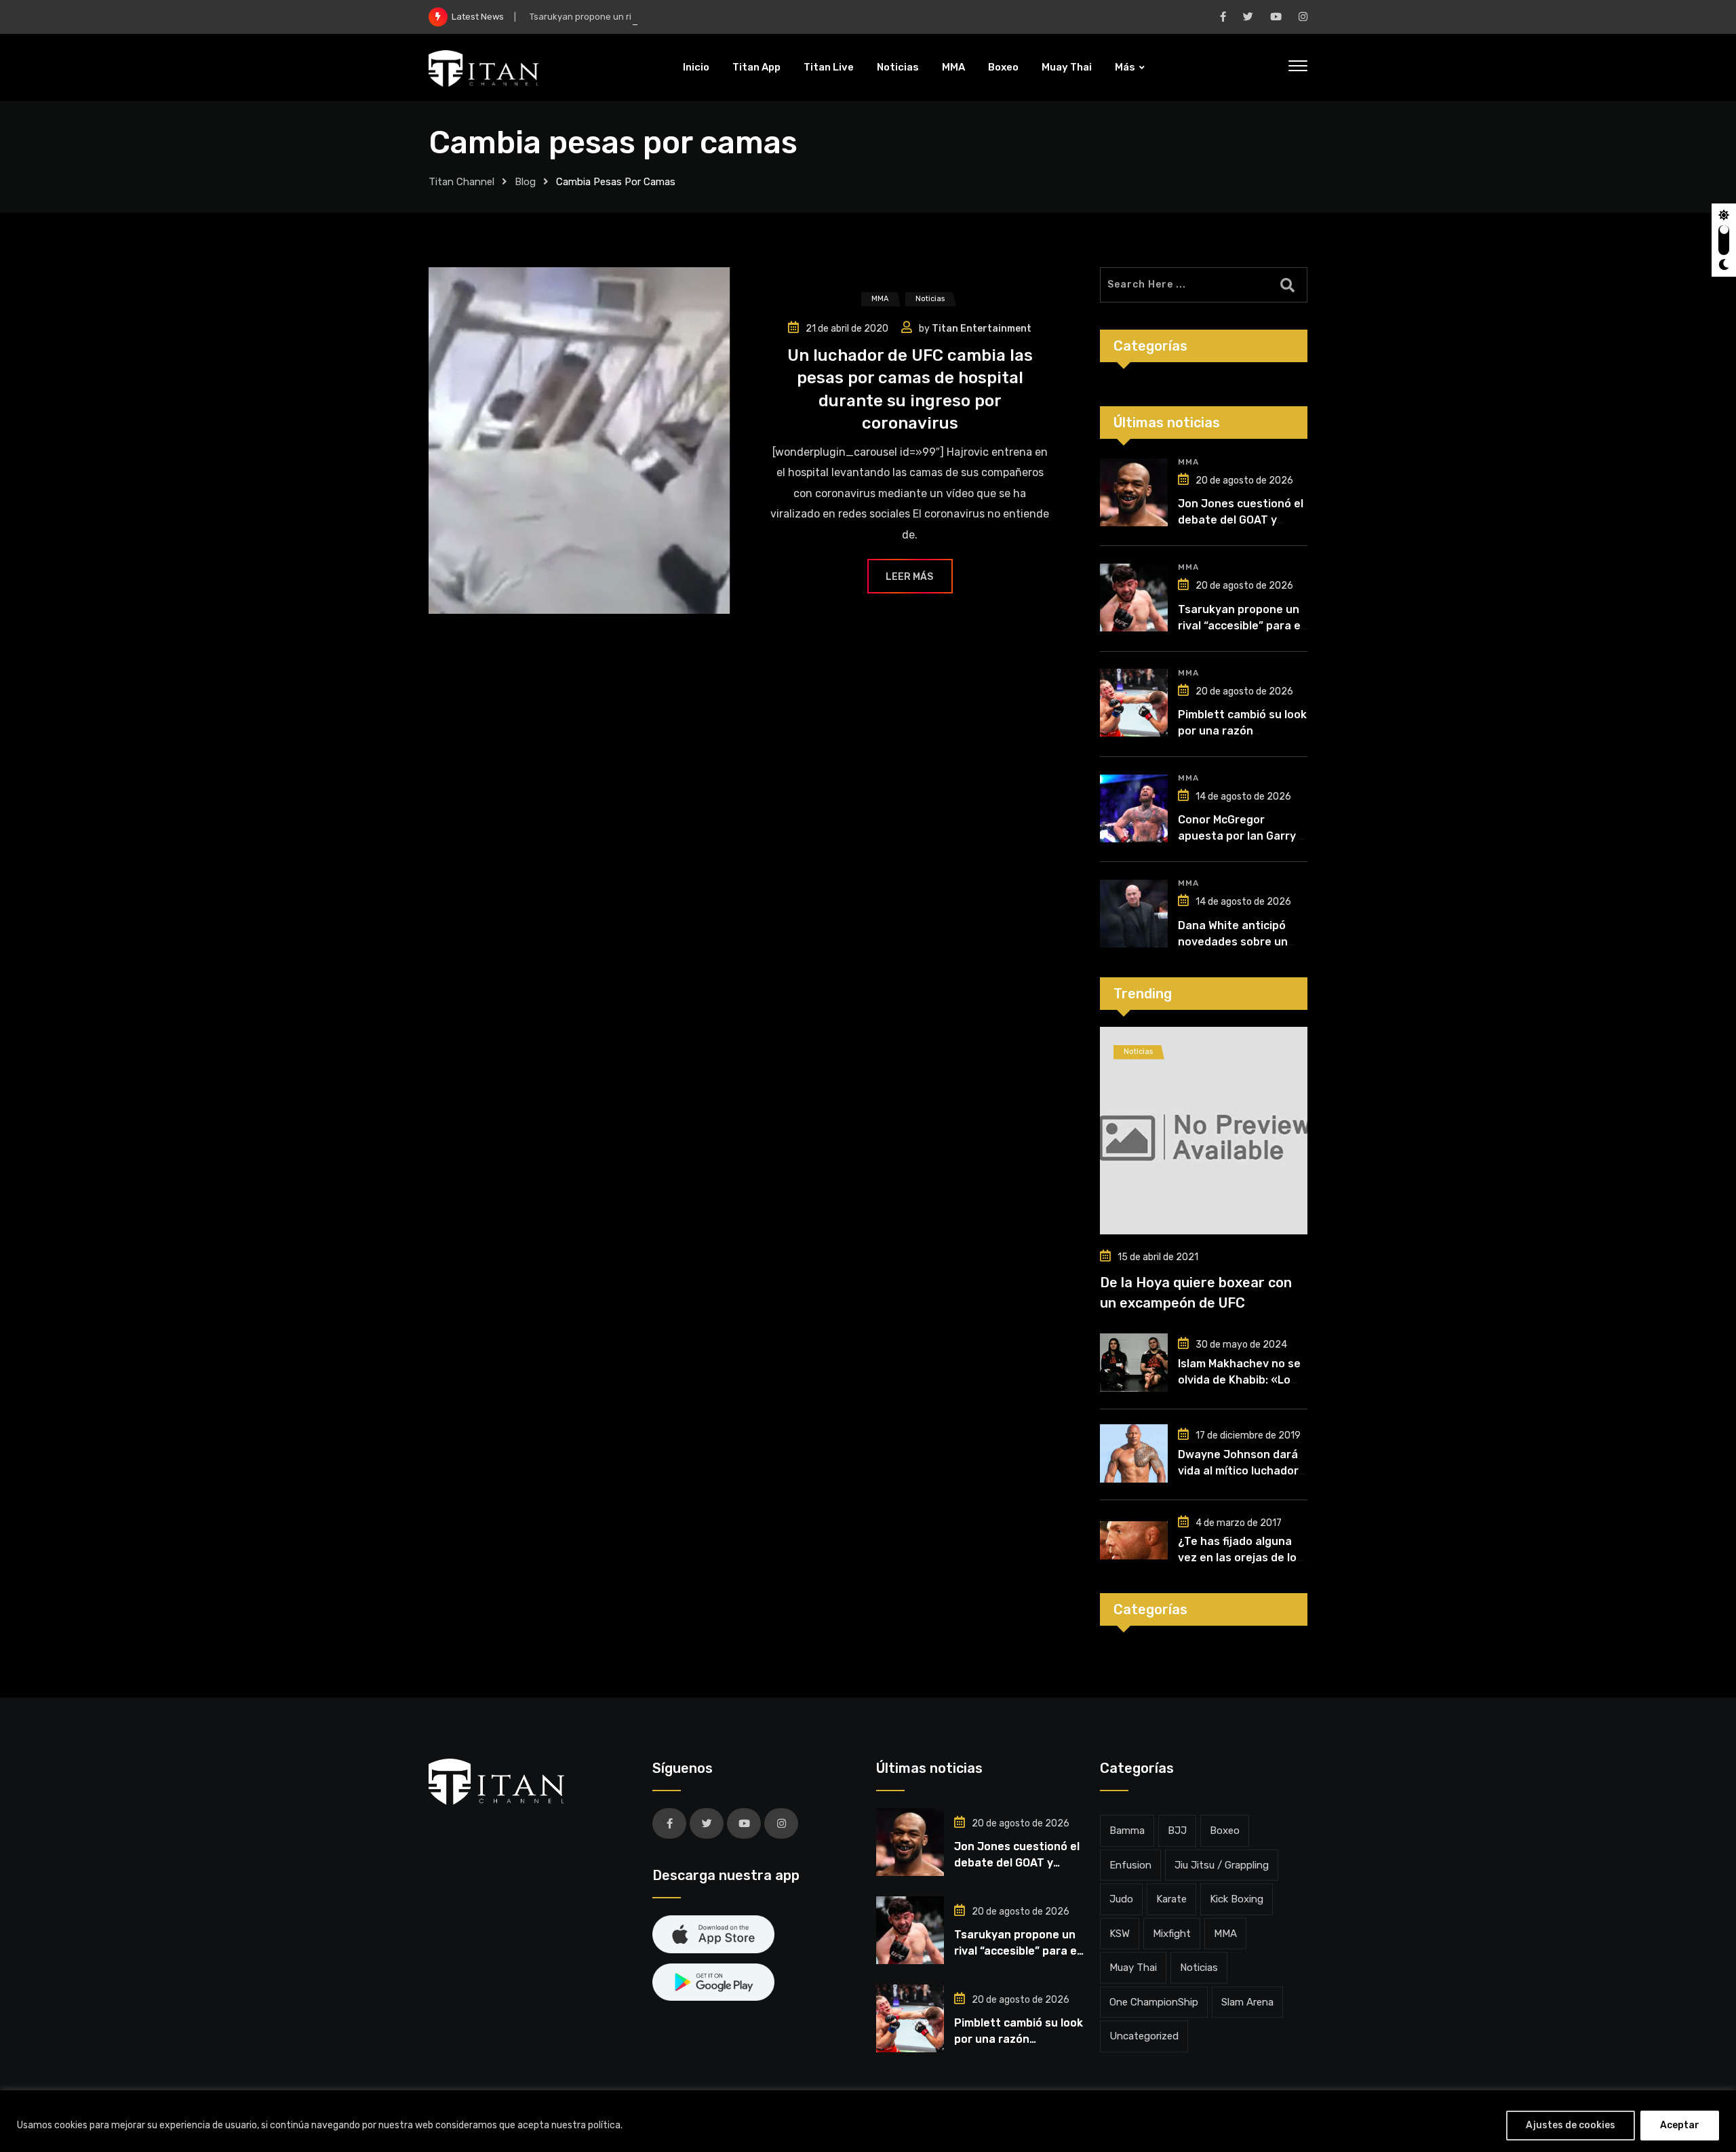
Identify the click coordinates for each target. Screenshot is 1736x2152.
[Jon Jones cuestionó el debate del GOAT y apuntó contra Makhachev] (1134, 492)
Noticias (898, 67)
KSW (1120, 1934)
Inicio (696, 67)
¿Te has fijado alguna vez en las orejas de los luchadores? (1240, 1558)
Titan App (756, 67)
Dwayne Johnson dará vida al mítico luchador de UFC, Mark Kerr (1238, 1471)
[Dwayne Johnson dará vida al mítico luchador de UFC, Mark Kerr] (1134, 1453)
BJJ (1177, 1831)
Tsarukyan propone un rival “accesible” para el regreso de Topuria (667, 17)
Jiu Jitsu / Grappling (1222, 1865)
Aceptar (1680, 2125)
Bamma (1127, 1831)
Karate (1171, 1899)
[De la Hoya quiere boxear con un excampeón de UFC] (1204, 1131)
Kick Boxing (1237, 1899)
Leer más (909, 577)
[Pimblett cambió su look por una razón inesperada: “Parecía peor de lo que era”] (1134, 703)
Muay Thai (1067, 67)
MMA (953, 67)
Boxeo (1003, 67)
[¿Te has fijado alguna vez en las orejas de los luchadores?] (1134, 1540)
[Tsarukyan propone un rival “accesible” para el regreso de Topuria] (1134, 598)
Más (1125, 67)
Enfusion (1130, 1865)
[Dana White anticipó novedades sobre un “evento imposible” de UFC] (1134, 914)
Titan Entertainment (982, 329)
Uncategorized (1144, 2036)
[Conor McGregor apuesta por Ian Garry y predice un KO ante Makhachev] (1134, 808)
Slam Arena (1247, 2002)
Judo (1121, 1899)
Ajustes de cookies (1571, 2125)
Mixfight (1172, 1934)
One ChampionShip (1154, 2002)
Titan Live (829, 67)
